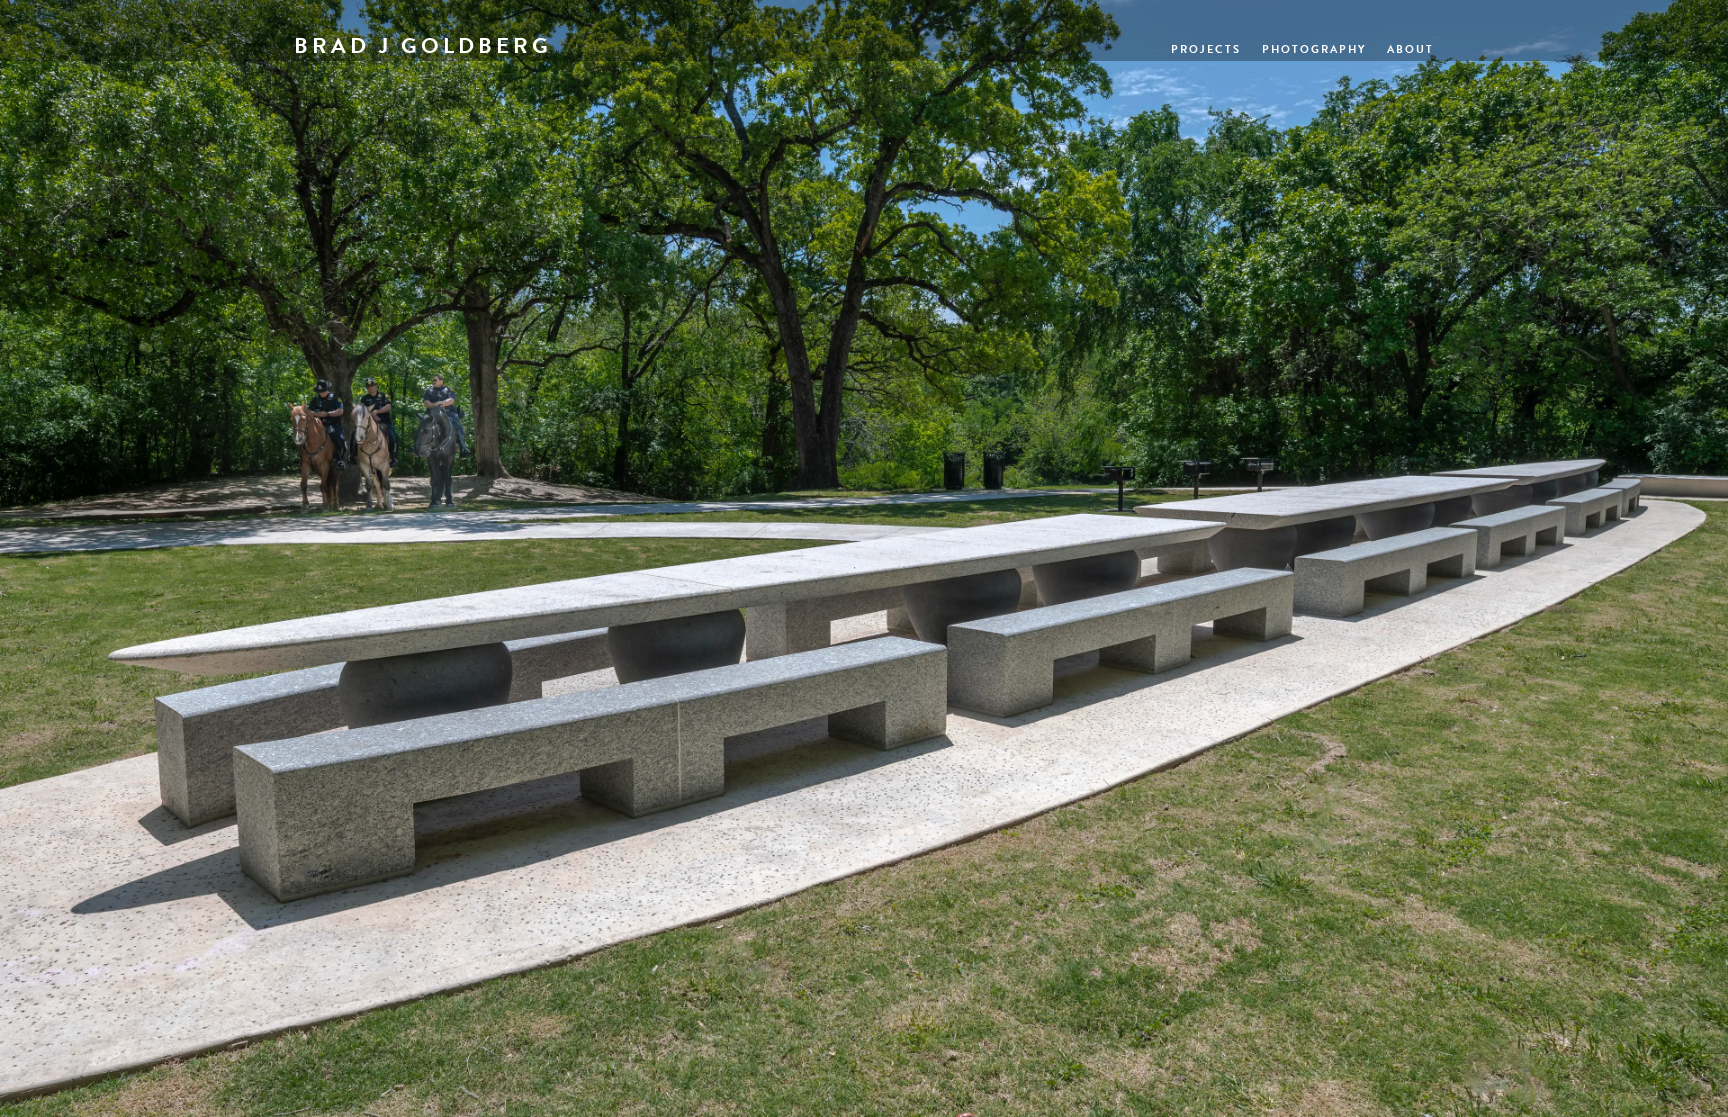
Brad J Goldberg (423, 45)
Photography (1314, 49)
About (1410, 49)
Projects (1206, 49)
